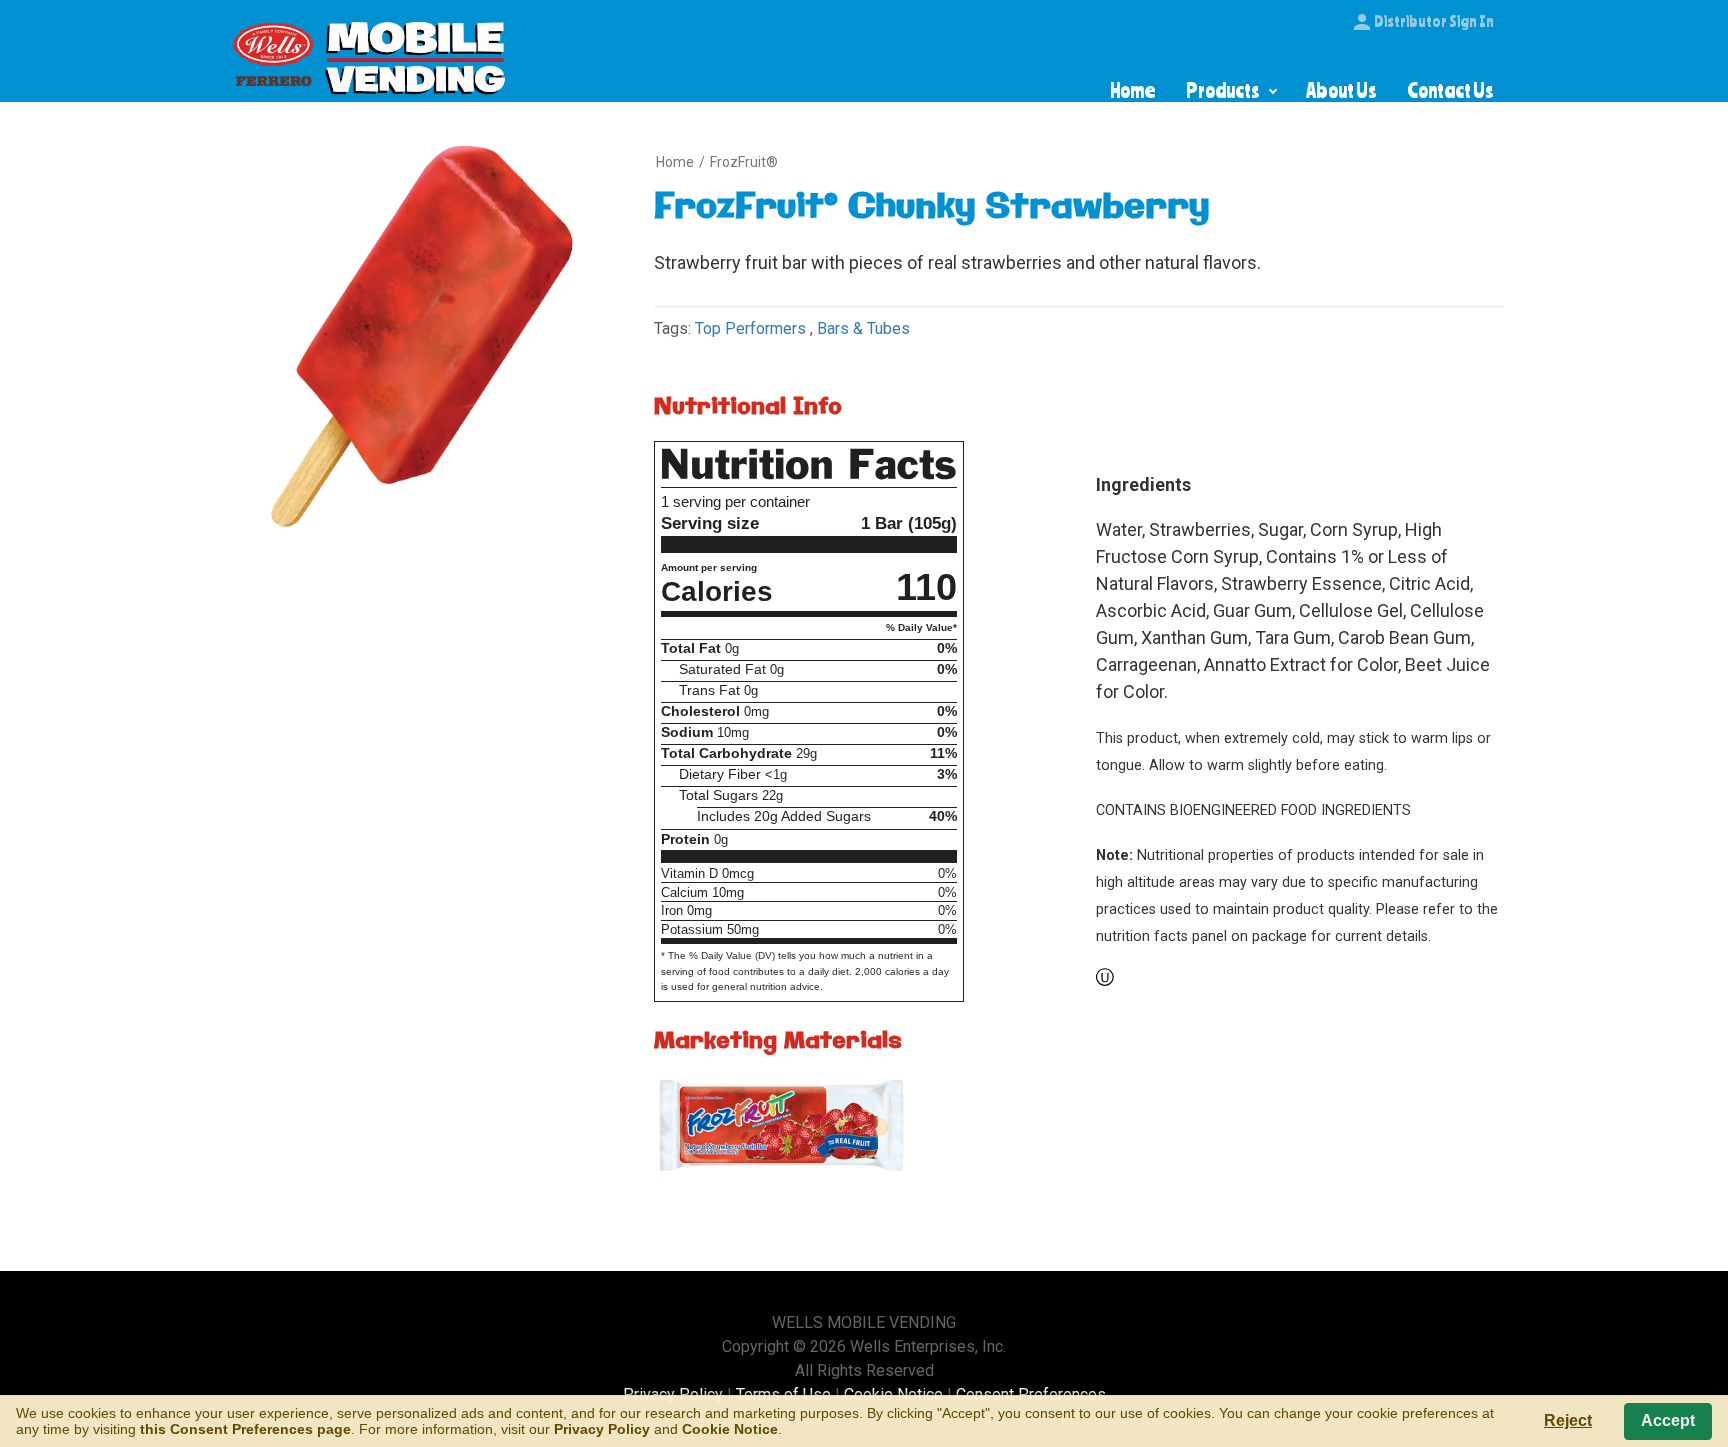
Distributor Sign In (1434, 21)
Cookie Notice (730, 1429)
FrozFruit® (744, 162)
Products (1223, 90)
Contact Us (1450, 90)
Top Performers (750, 328)
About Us (1341, 90)
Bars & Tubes (863, 328)
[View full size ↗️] (782, 1128)
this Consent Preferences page (245, 1429)
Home (1133, 90)
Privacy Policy (602, 1429)
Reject (1568, 1420)
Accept (1668, 1420)
